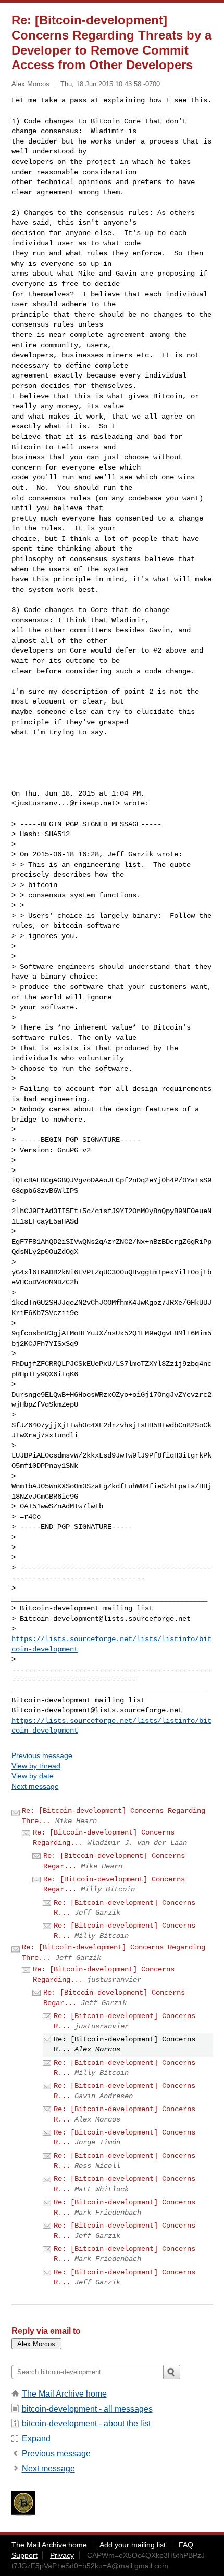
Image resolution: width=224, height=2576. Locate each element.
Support (24, 2555)
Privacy (62, 2555)
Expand (36, 2438)
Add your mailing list (133, 2545)
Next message (35, 1786)
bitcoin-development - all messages (87, 2409)
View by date (33, 1776)
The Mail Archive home (64, 2394)
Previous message (42, 1755)
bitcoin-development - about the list (86, 2423)
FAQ (186, 2545)
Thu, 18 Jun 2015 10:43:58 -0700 (110, 84)
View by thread (36, 1766)
